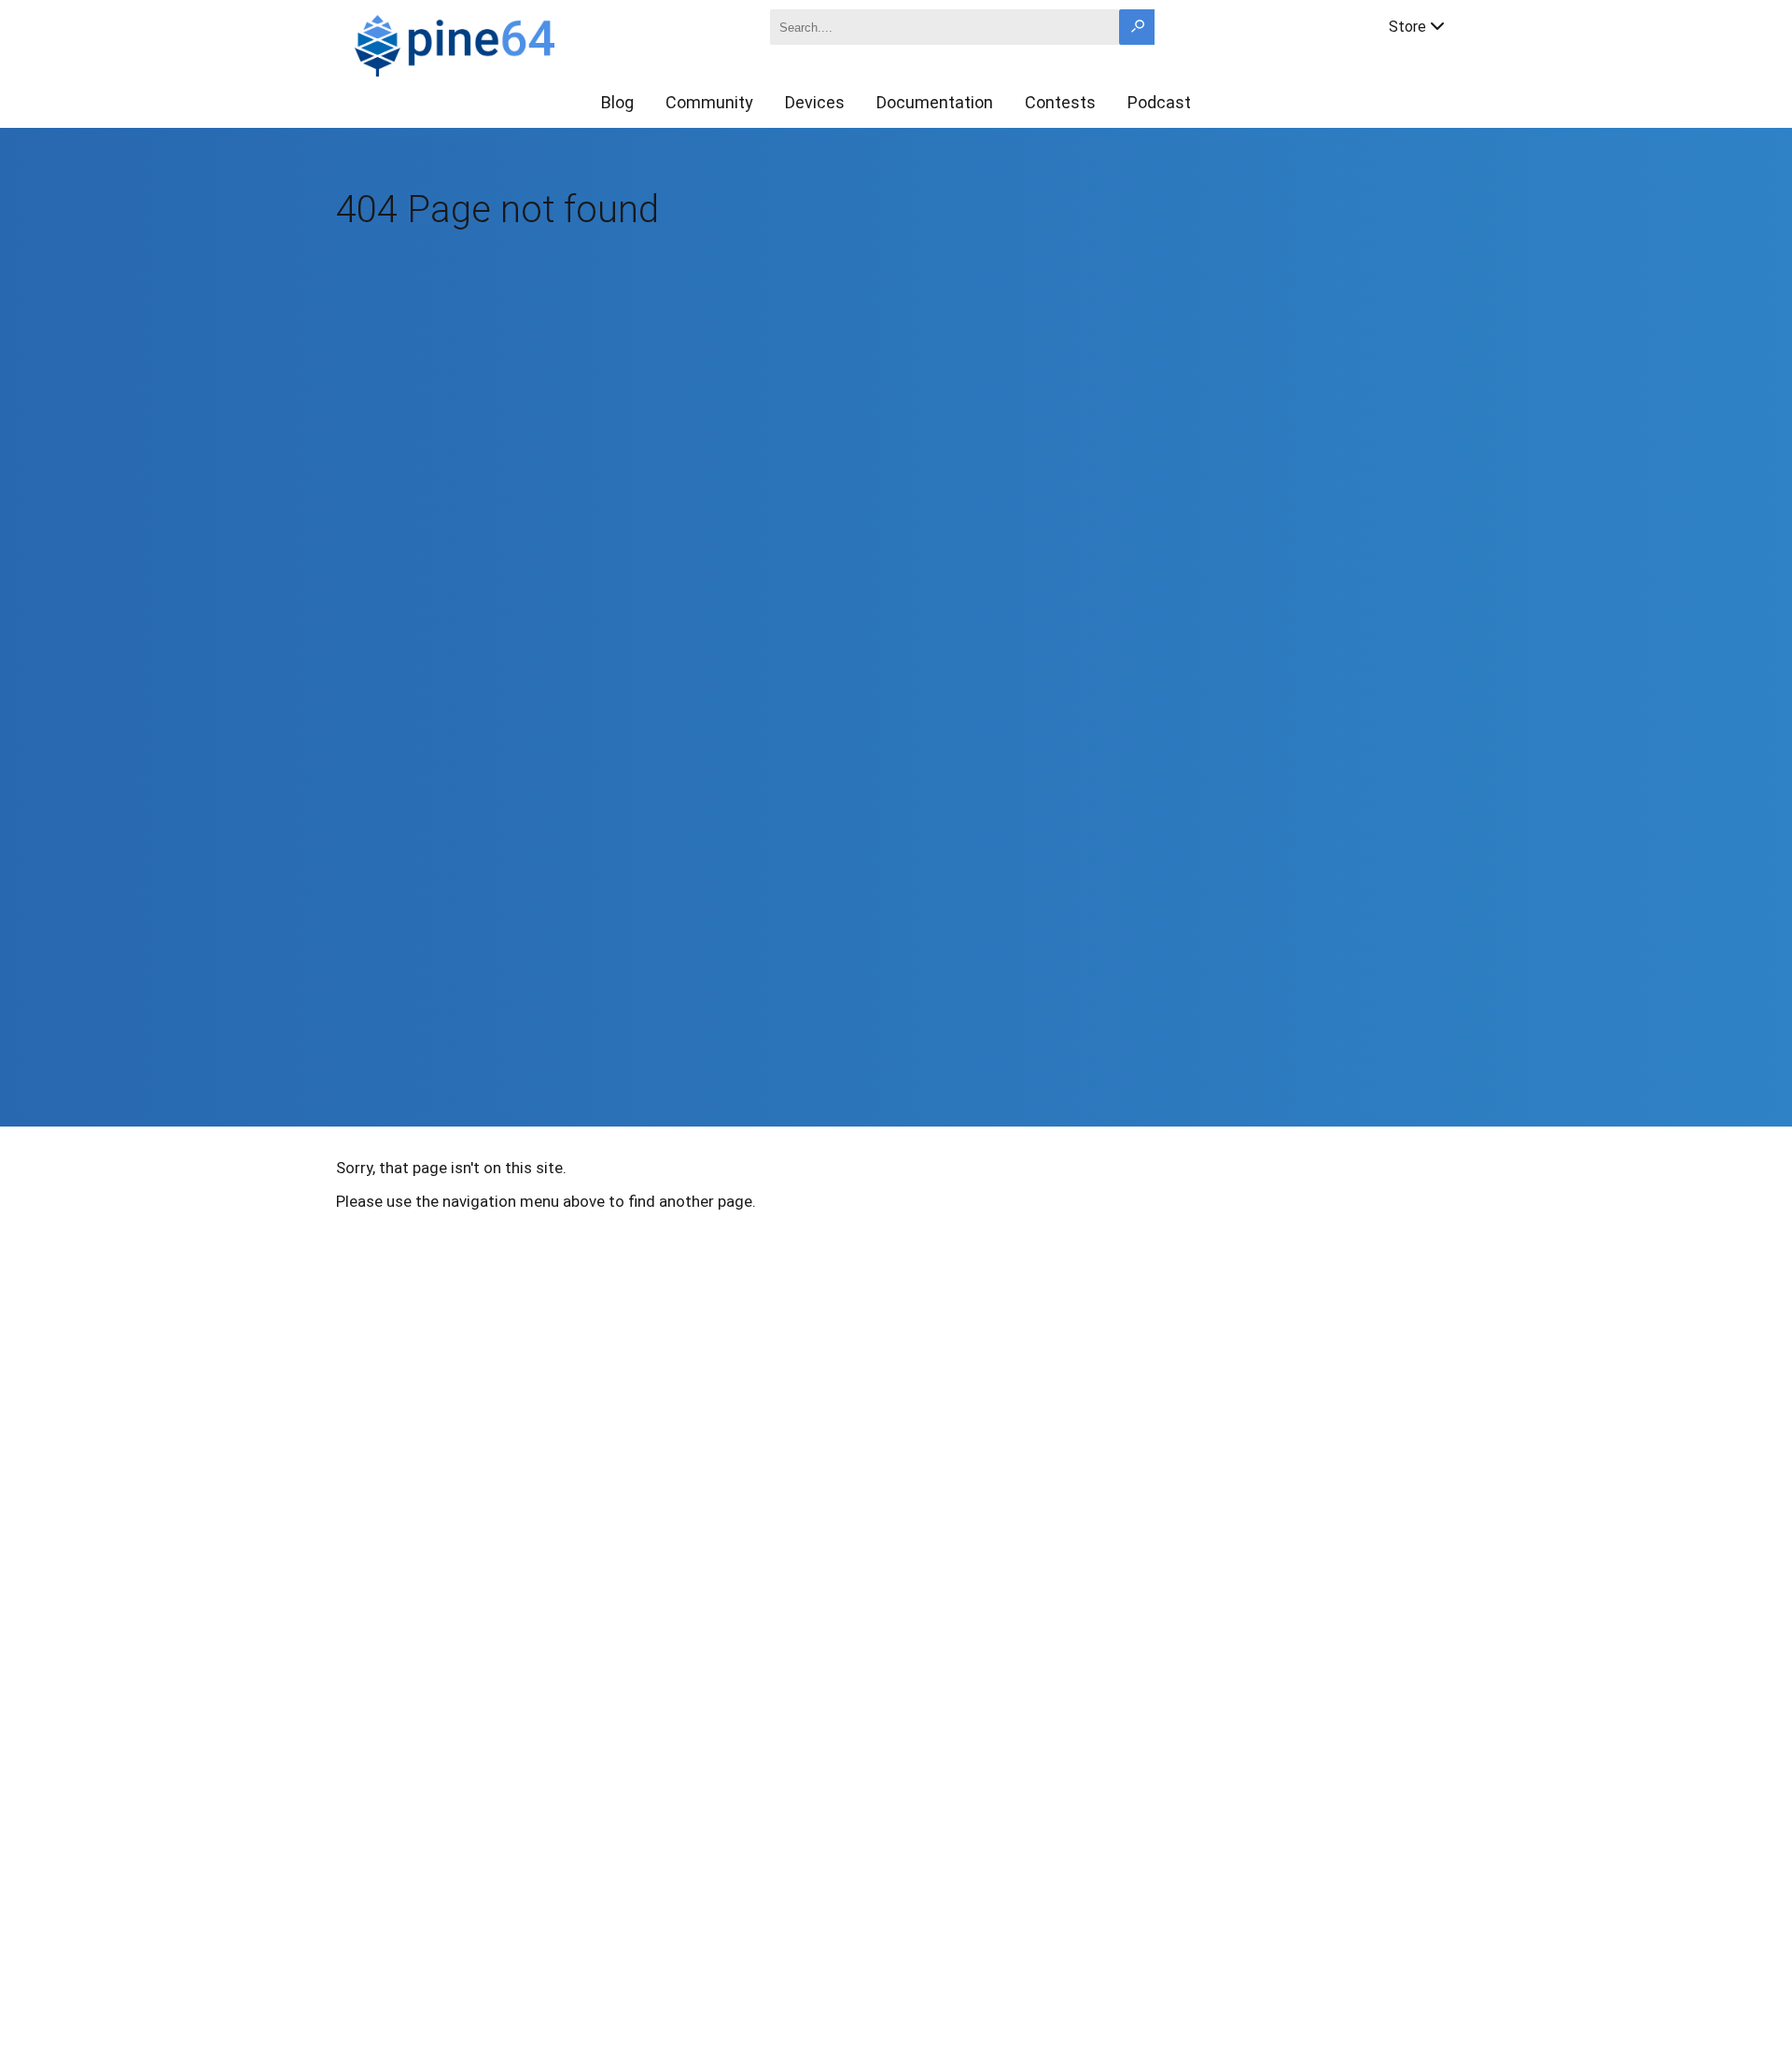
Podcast (1159, 102)
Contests (1060, 102)
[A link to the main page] (519, 43)
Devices (815, 102)
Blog (617, 102)
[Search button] (1137, 27)
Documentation (935, 102)
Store (1407, 27)
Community (709, 102)
